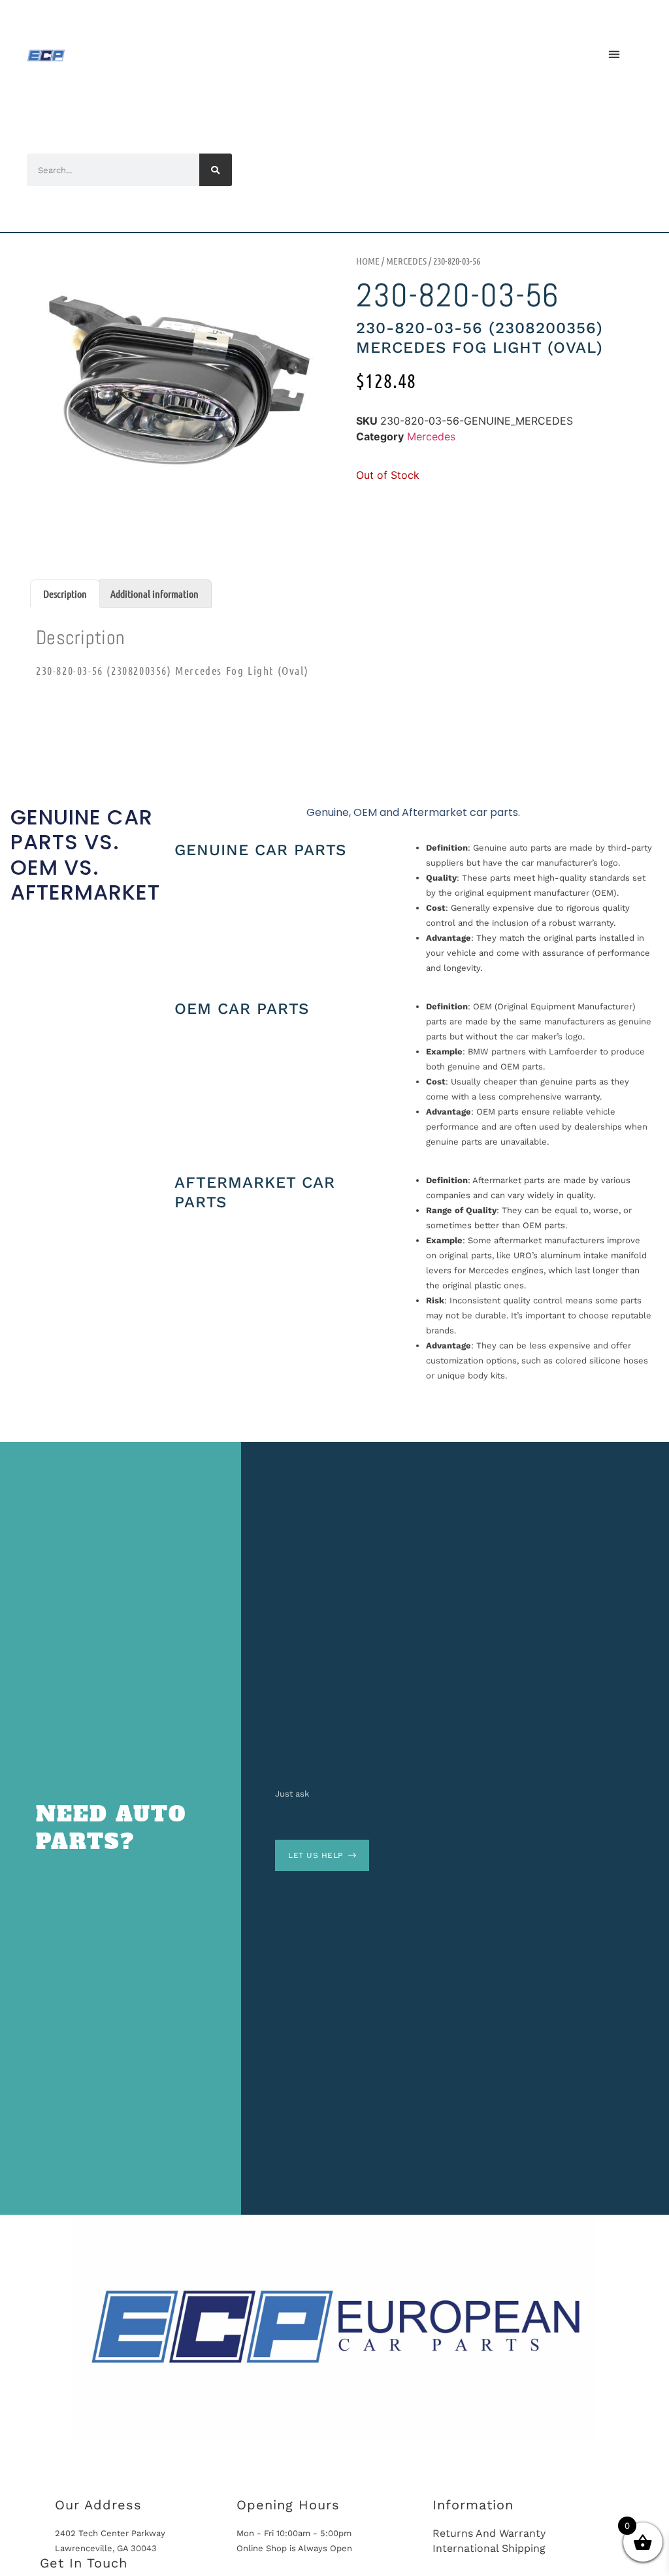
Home (368, 261)
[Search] (216, 170)
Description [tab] (65, 594)
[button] (614, 54)
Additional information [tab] (155, 594)
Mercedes (406, 261)
